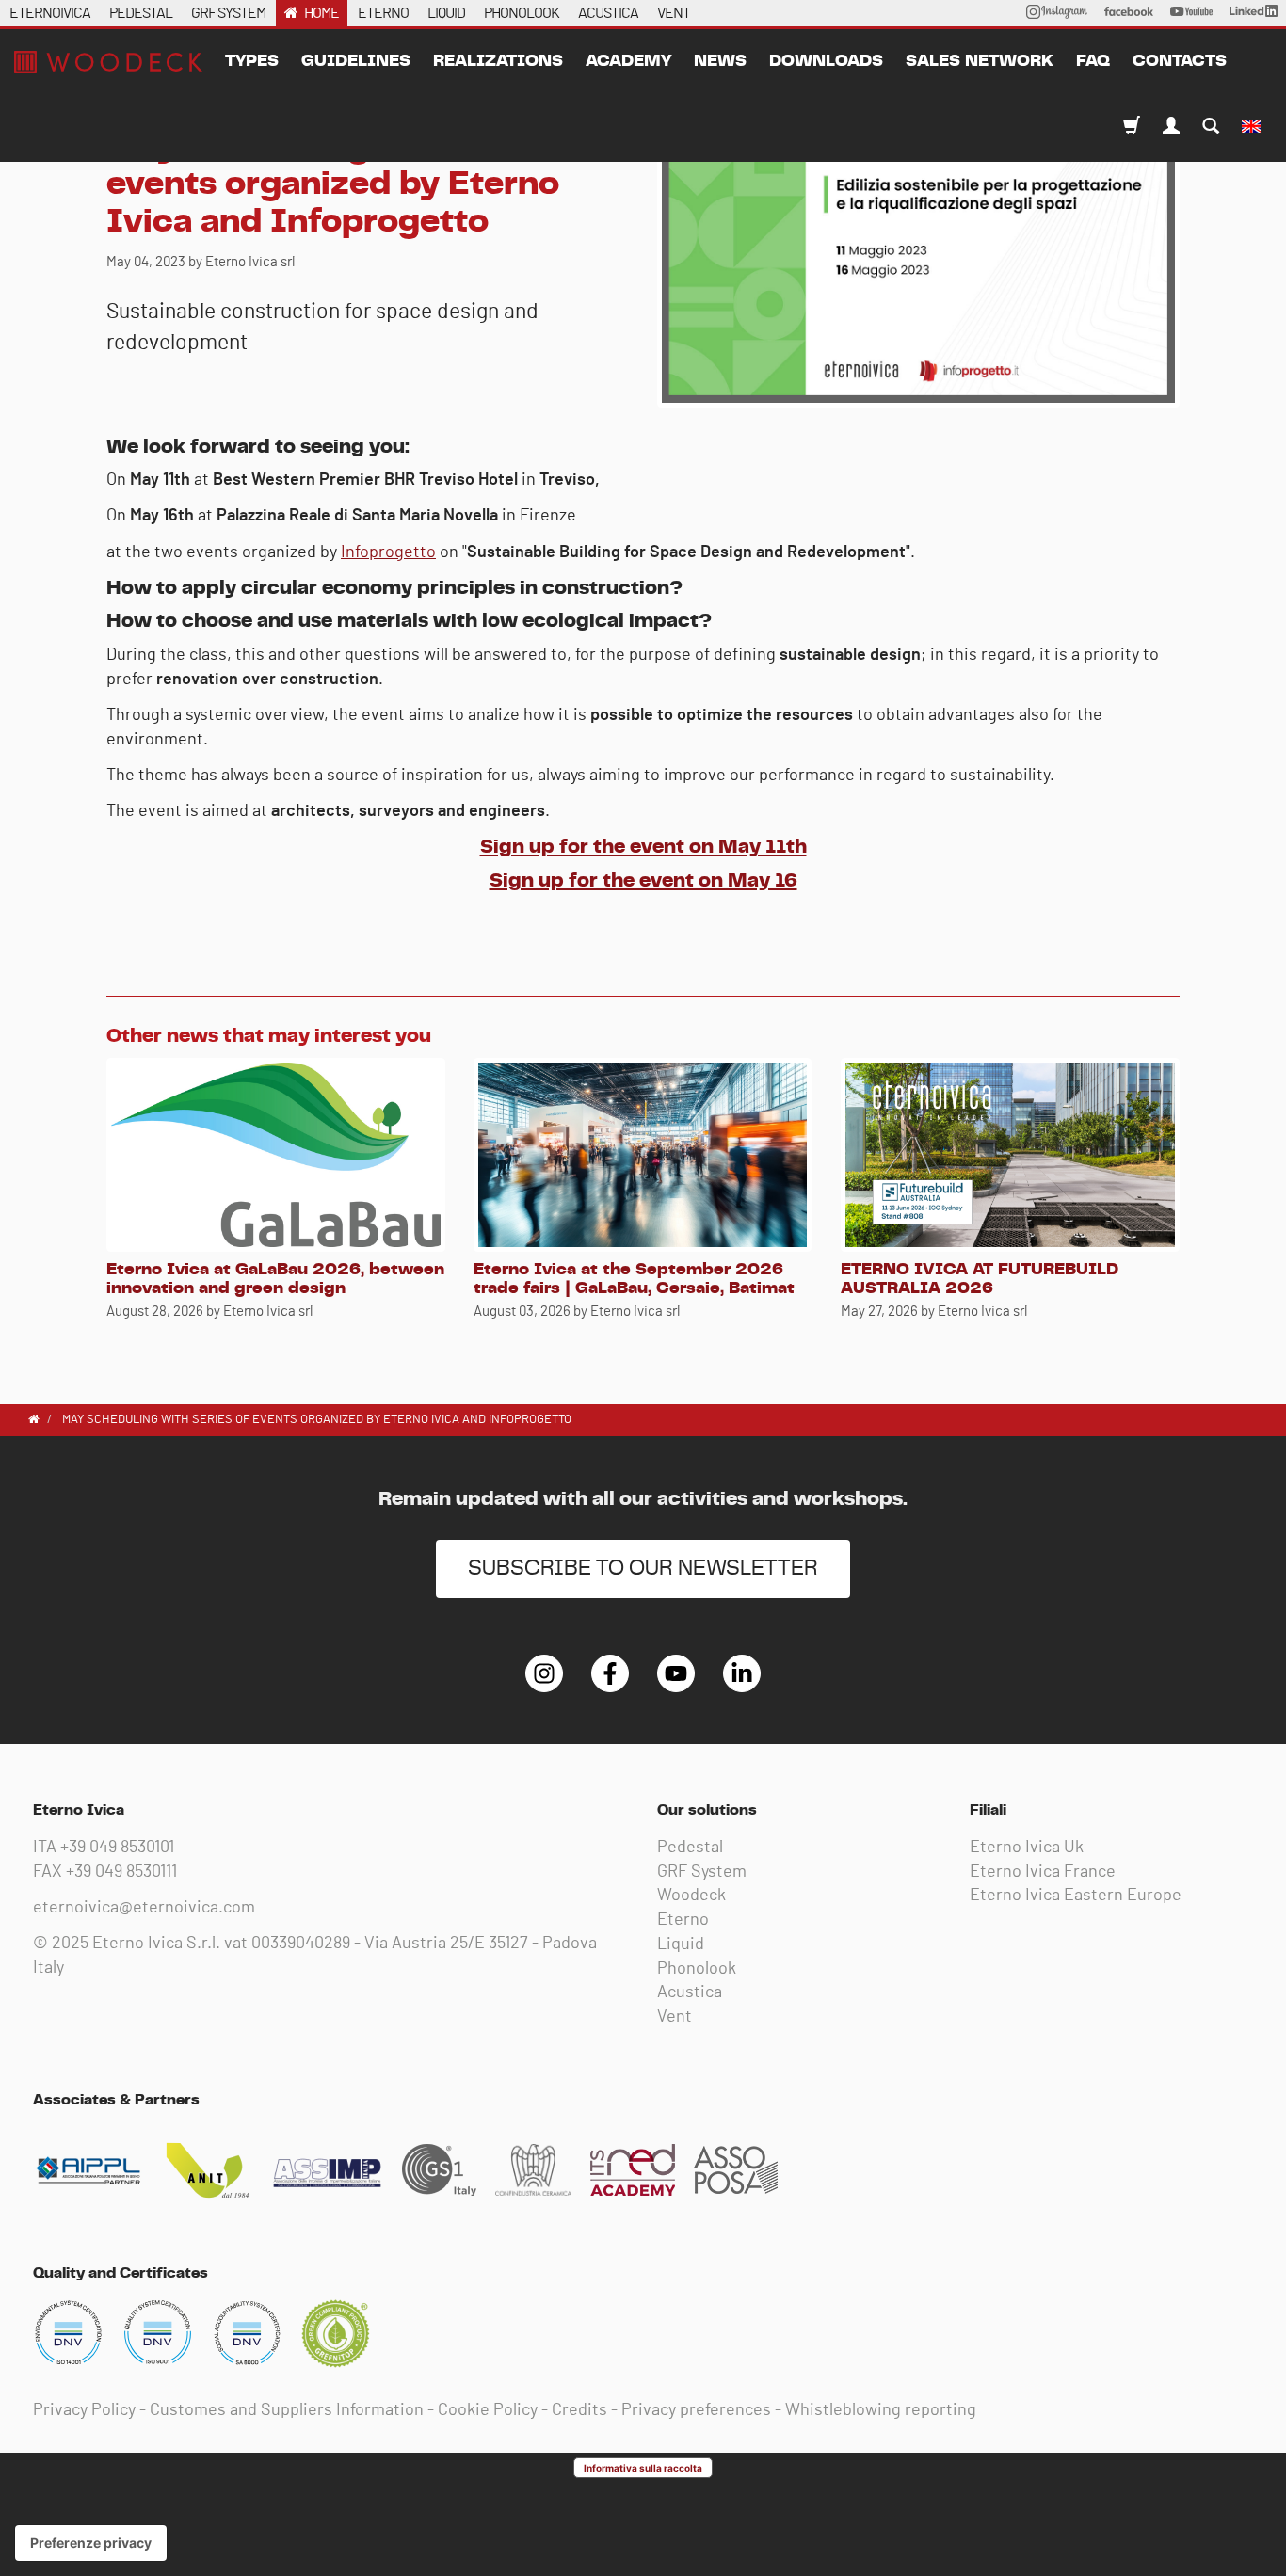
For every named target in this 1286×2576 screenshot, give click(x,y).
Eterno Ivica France (1043, 1872)
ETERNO (383, 13)
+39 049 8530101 (117, 1848)
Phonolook (697, 1969)
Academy (628, 61)
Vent (675, 2017)
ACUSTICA (608, 13)
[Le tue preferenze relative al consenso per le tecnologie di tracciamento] (91, 2543)
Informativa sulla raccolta (643, 2468)
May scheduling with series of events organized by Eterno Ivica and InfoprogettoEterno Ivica (108, 62)
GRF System (702, 1872)
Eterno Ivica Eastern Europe (1076, 1896)
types (252, 61)
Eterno (683, 1920)
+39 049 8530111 (121, 1872)
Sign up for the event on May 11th (643, 847)
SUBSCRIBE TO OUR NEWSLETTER (643, 1568)
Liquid (681, 1944)
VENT (674, 13)
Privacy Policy (84, 2410)
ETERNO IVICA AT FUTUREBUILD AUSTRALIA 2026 (980, 1279)
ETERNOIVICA (50, 13)
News (720, 61)
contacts (1180, 61)
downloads (826, 61)
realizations (498, 61)
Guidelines (356, 61)
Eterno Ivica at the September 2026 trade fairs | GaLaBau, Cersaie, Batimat (634, 1279)
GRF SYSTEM (228, 13)
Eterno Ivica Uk (1027, 1848)
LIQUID (446, 13)
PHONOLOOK (522, 13)
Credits (579, 2410)
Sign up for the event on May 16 (643, 880)
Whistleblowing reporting (881, 2410)
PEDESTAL (141, 13)
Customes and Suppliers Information (287, 2410)
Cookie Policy (488, 2410)
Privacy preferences (696, 2410)
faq (1093, 61)
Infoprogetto (388, 552)
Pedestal (690, 1848)
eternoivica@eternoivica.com (144, 1908)
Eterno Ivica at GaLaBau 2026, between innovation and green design (275, 1279)
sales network (980, 61)
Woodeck (691, 1896)
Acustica (690, 1992)
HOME (321, 13)
